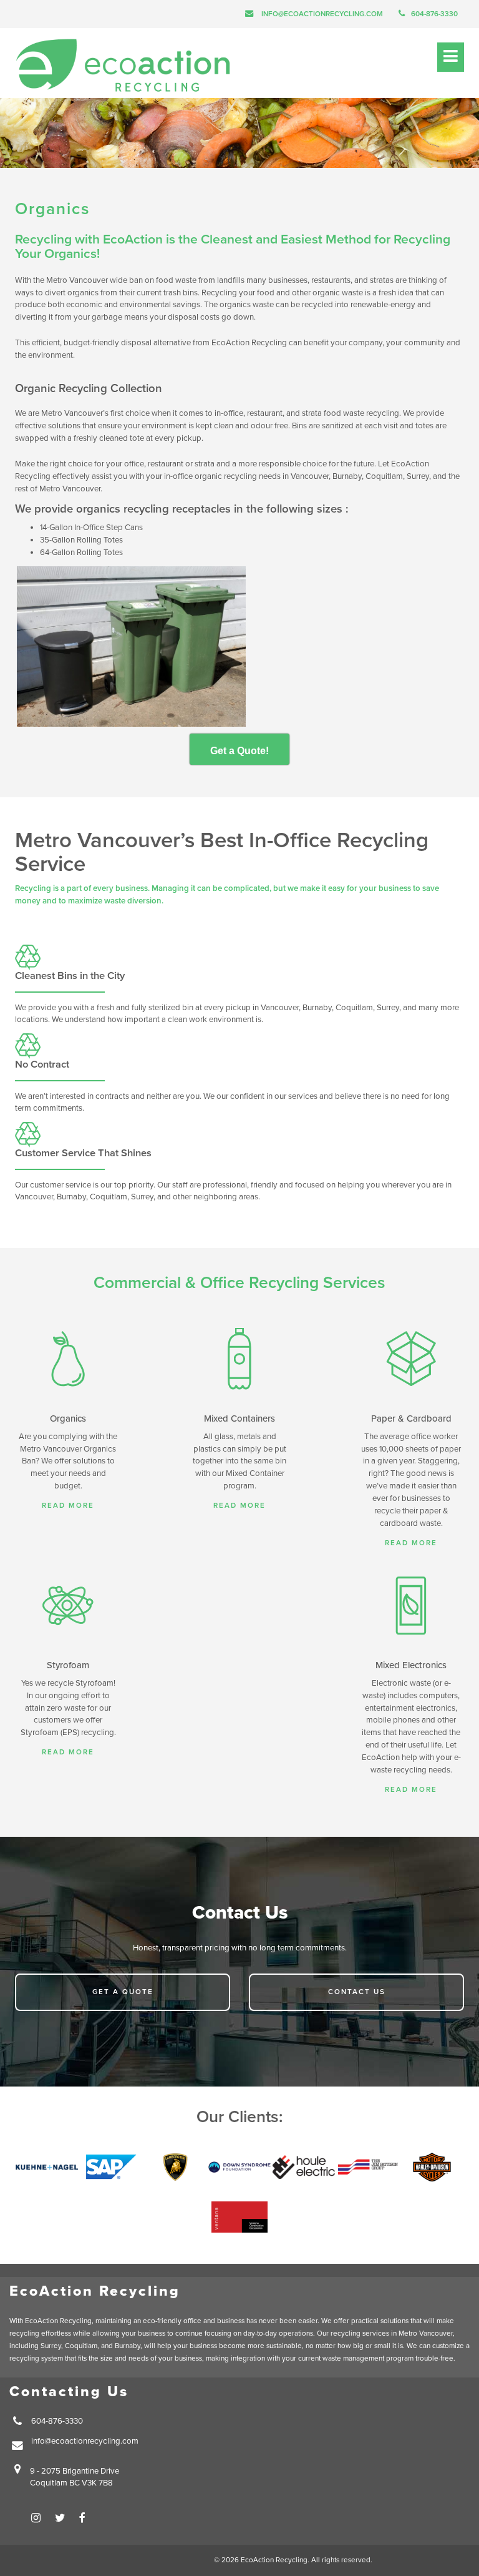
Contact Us (357, 1992)
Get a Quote (123, 1992)
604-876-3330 (434, 14)
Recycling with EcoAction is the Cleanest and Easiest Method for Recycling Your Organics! (233, 247)
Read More (68, 1505)
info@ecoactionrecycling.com (322, 14)
